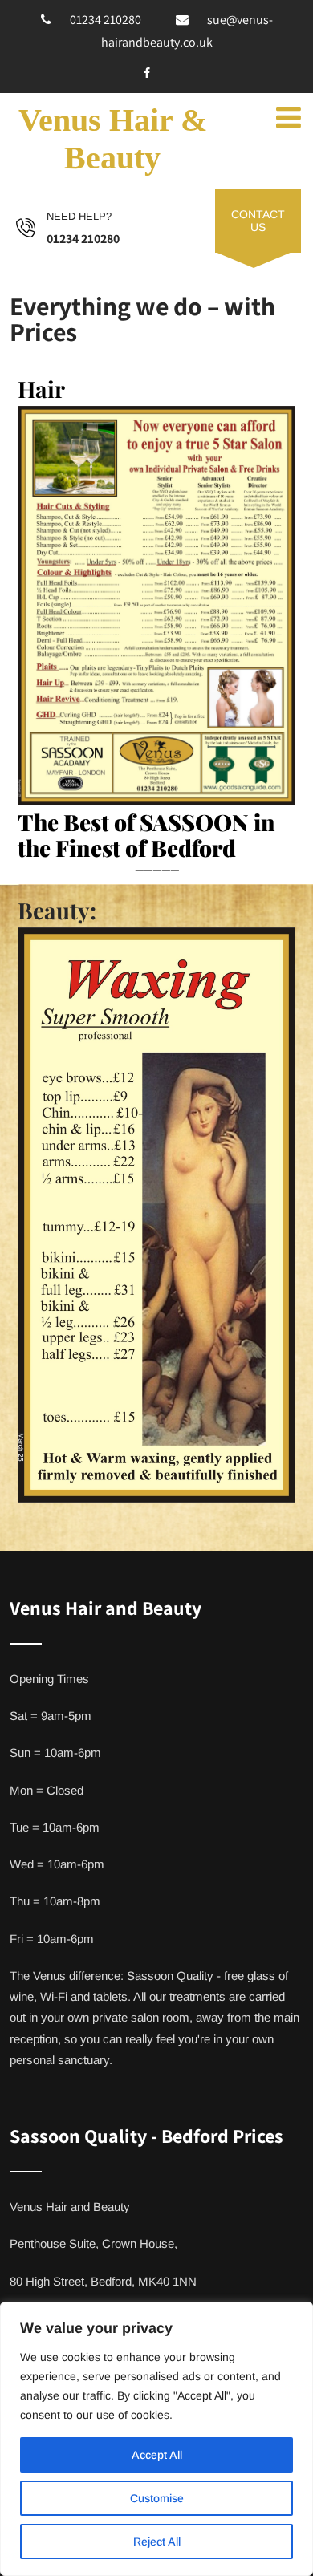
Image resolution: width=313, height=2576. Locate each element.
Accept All (157, 2455)
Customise (157, 2498)
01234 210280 (106, 20)
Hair (41, 389)
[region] (156, 2439)
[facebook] (147, 73)
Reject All (157, 2542)
